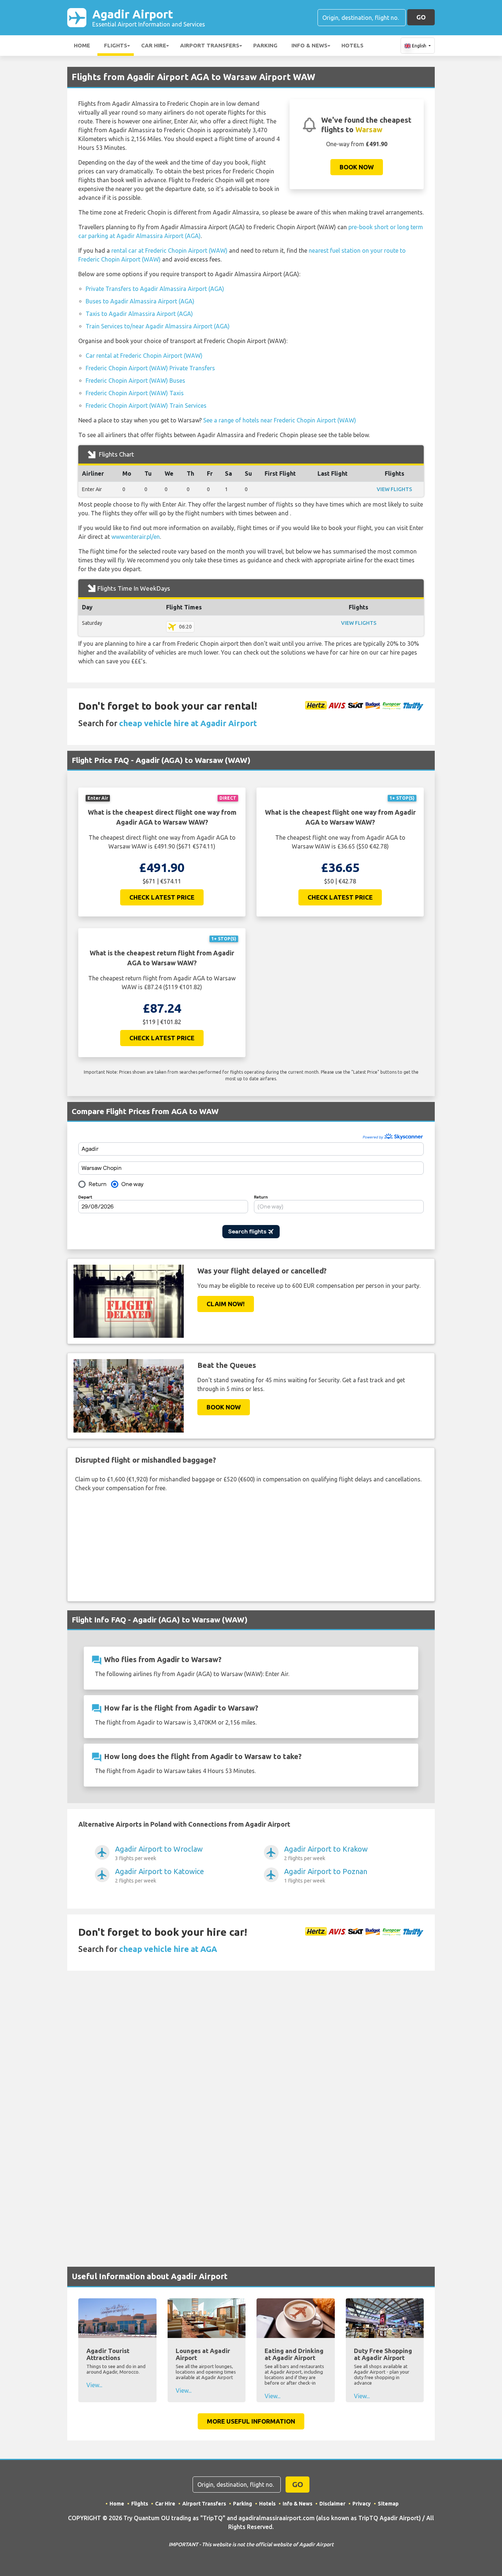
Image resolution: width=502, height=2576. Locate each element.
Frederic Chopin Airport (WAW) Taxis (135, 393)
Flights (116, 45)
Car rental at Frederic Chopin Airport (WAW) (144, 356)
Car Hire (154, 45)
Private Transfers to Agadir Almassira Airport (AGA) (155, 289)
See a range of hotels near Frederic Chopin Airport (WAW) (280, 420)
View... (94, 2385)
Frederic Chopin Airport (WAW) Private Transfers (150, 368)
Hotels (352, 45)
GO (421, 17)
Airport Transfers (210, 45)
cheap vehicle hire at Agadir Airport (188, 723)
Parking (265, 45)
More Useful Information (251, 2421)
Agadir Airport (149, 17)
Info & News (309, 45)
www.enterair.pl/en (136, 537)
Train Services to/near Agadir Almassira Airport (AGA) (158, 326)
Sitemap (388, 2504)
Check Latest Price (162, 897)
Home (82, 45)
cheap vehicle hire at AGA (168, 1949)
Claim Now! (226, 1304)
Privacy (362, 2504)
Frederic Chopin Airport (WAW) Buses (135, 381)
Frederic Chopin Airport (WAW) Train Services (146, 406)
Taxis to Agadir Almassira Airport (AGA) (139, 314)
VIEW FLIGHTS (394, 489)
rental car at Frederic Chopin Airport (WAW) (169, 251)
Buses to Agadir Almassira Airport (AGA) (140, 301)
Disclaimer (332, 2504)
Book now (357, 167)
